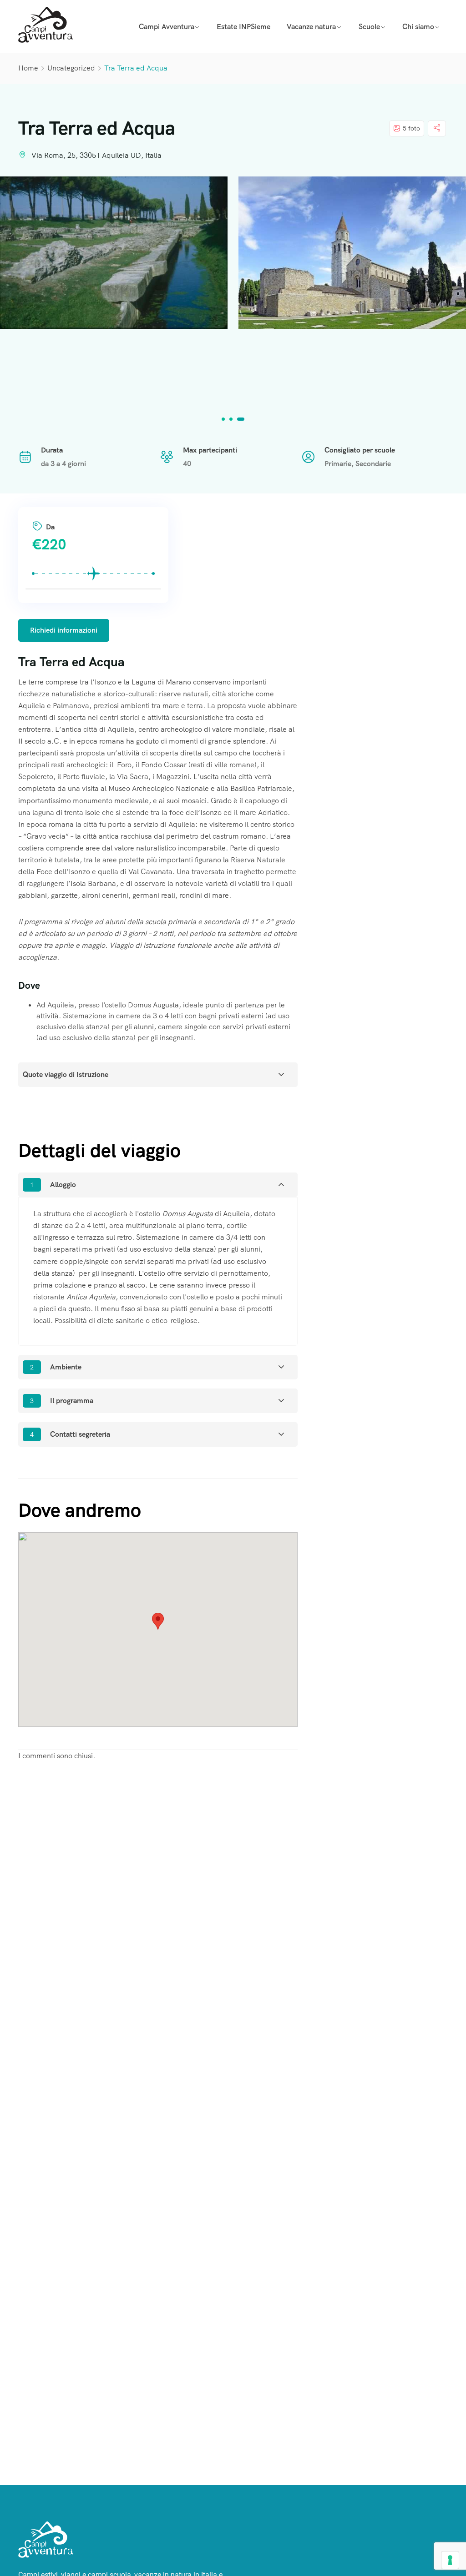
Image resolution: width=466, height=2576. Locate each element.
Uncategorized (71, 68)
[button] (225, 419)
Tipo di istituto (72, 500)
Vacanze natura (311, 27)
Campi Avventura (167, 27)
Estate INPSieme (243, 27)
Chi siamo (418, 27)
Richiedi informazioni (64, 630)
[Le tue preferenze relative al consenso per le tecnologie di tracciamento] (450, 2560)
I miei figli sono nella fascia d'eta (79, 502)
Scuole (369, 27)
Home (28, 68)
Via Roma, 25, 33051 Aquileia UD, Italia (96, 155)
